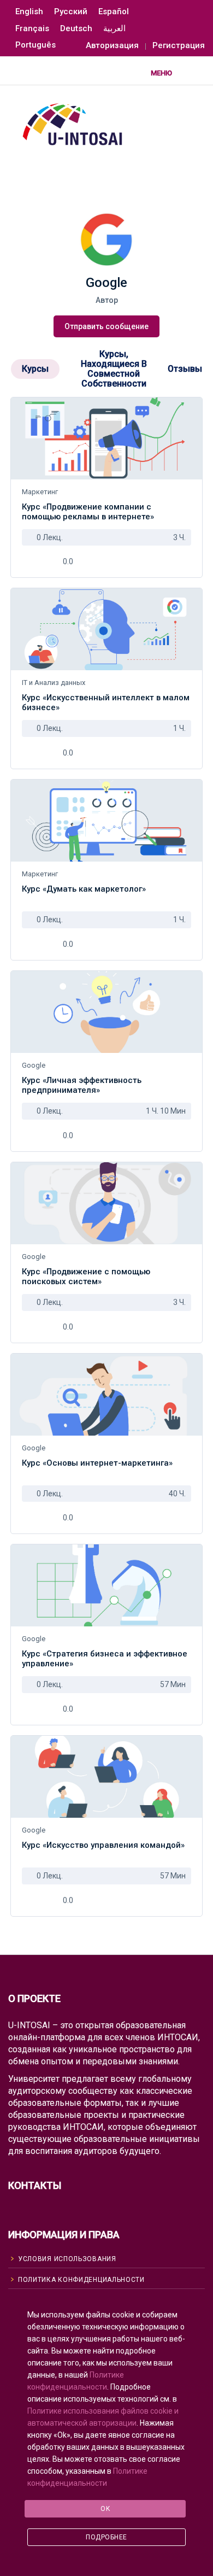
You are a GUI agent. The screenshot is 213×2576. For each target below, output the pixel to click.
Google (34, 1065)
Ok (105, 2509)
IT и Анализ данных (54, 683)
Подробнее (106, 2537)
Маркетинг (40, 492)
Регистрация (179, 46)
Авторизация (112, 46)
